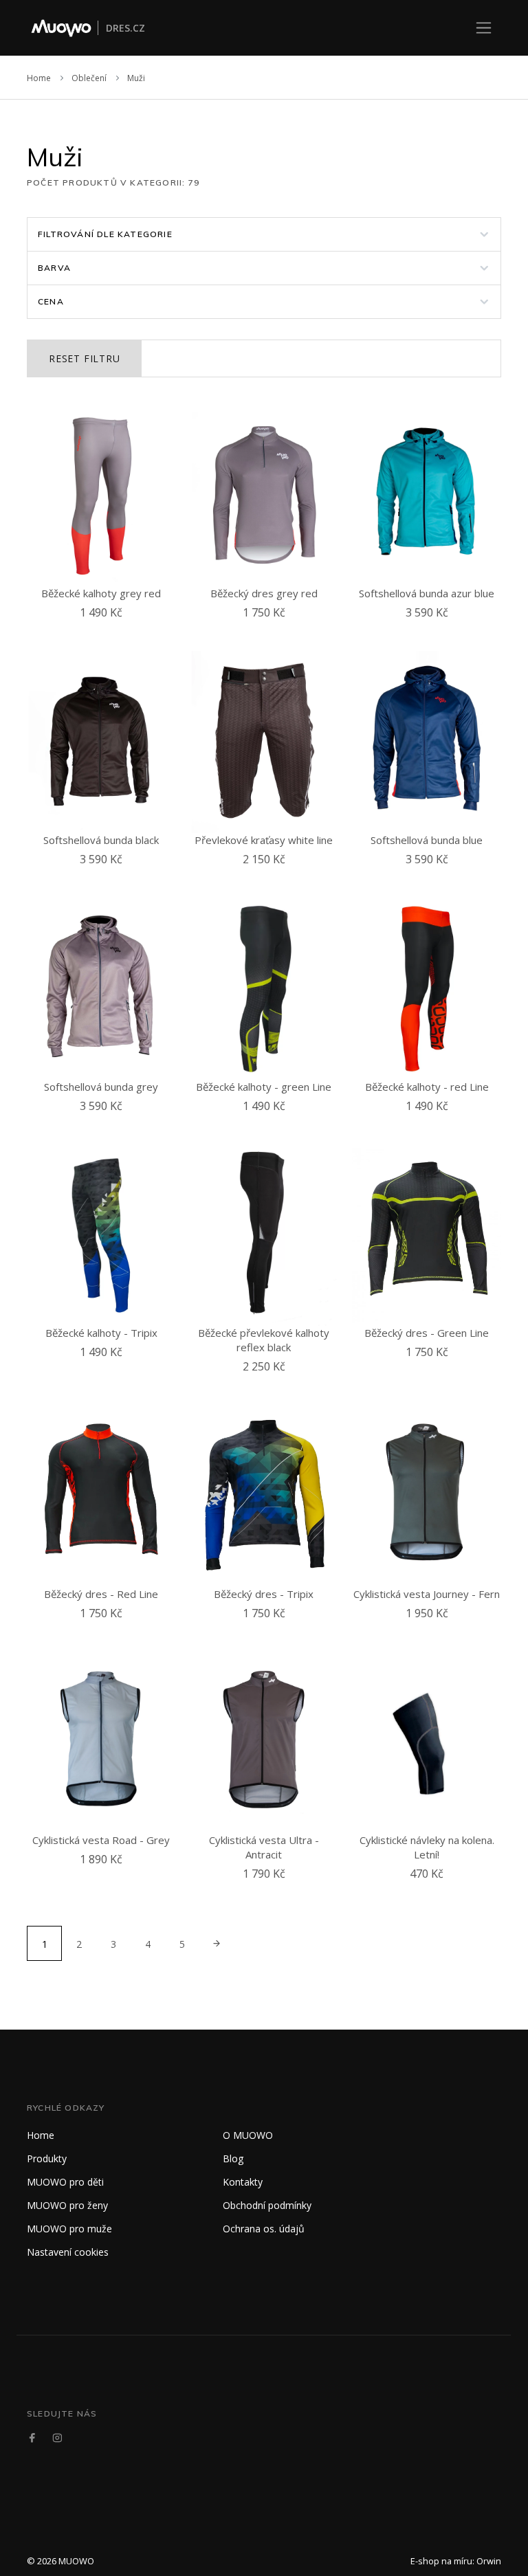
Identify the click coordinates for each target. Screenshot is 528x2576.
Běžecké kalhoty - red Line (427, 1087)
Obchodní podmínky (267, 2205)
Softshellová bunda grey (101, 1087)
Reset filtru (85, 358)
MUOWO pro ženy (67, 2205)
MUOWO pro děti (65, 2182)
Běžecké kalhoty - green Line (264, 1087)
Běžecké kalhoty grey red (101, 593)
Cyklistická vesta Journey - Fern (427, 1594)
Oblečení (89, 78)
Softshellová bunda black (101, 840)
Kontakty (243, 2182)
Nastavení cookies (68, 2252)
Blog (233, 2158)
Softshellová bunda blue (427, 840)
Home (39, 78)
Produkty (47, 2158)
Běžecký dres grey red (264, 593)
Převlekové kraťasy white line (264, 840)
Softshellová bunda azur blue (427, 593)
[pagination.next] (216, 1943)
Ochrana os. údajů (264, 2229)
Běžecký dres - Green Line (427, 1333)
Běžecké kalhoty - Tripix (101, 1333)
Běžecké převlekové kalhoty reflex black (264, 1340)
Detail (104, 629)
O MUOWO (248, 2135)
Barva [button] (54, 268)
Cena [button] (51, 301)
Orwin (489, 2561)
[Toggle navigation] (484, 28)
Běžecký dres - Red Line (101, 1594)
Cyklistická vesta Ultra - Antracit (264, 1847)
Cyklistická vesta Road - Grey (101, 1840)
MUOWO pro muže (69, 2229)
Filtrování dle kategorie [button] (105, 234)
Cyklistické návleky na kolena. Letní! (427, 1847)
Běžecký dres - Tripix (264, 1594)
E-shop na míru (441, 2561)
